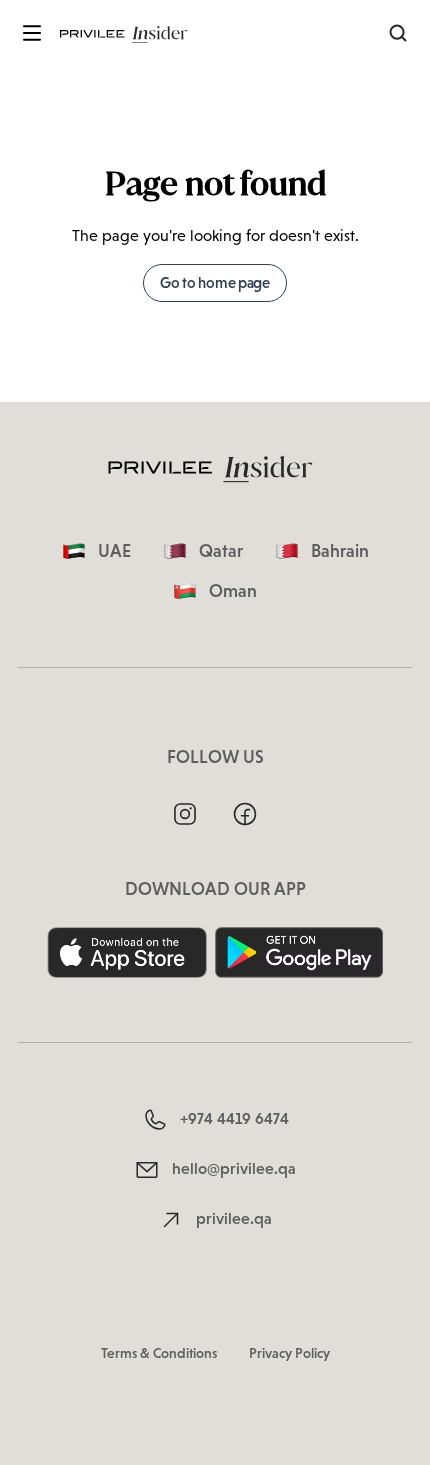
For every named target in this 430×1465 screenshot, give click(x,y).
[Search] (398, 33)
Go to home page (215, 283)
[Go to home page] (126, 33)
